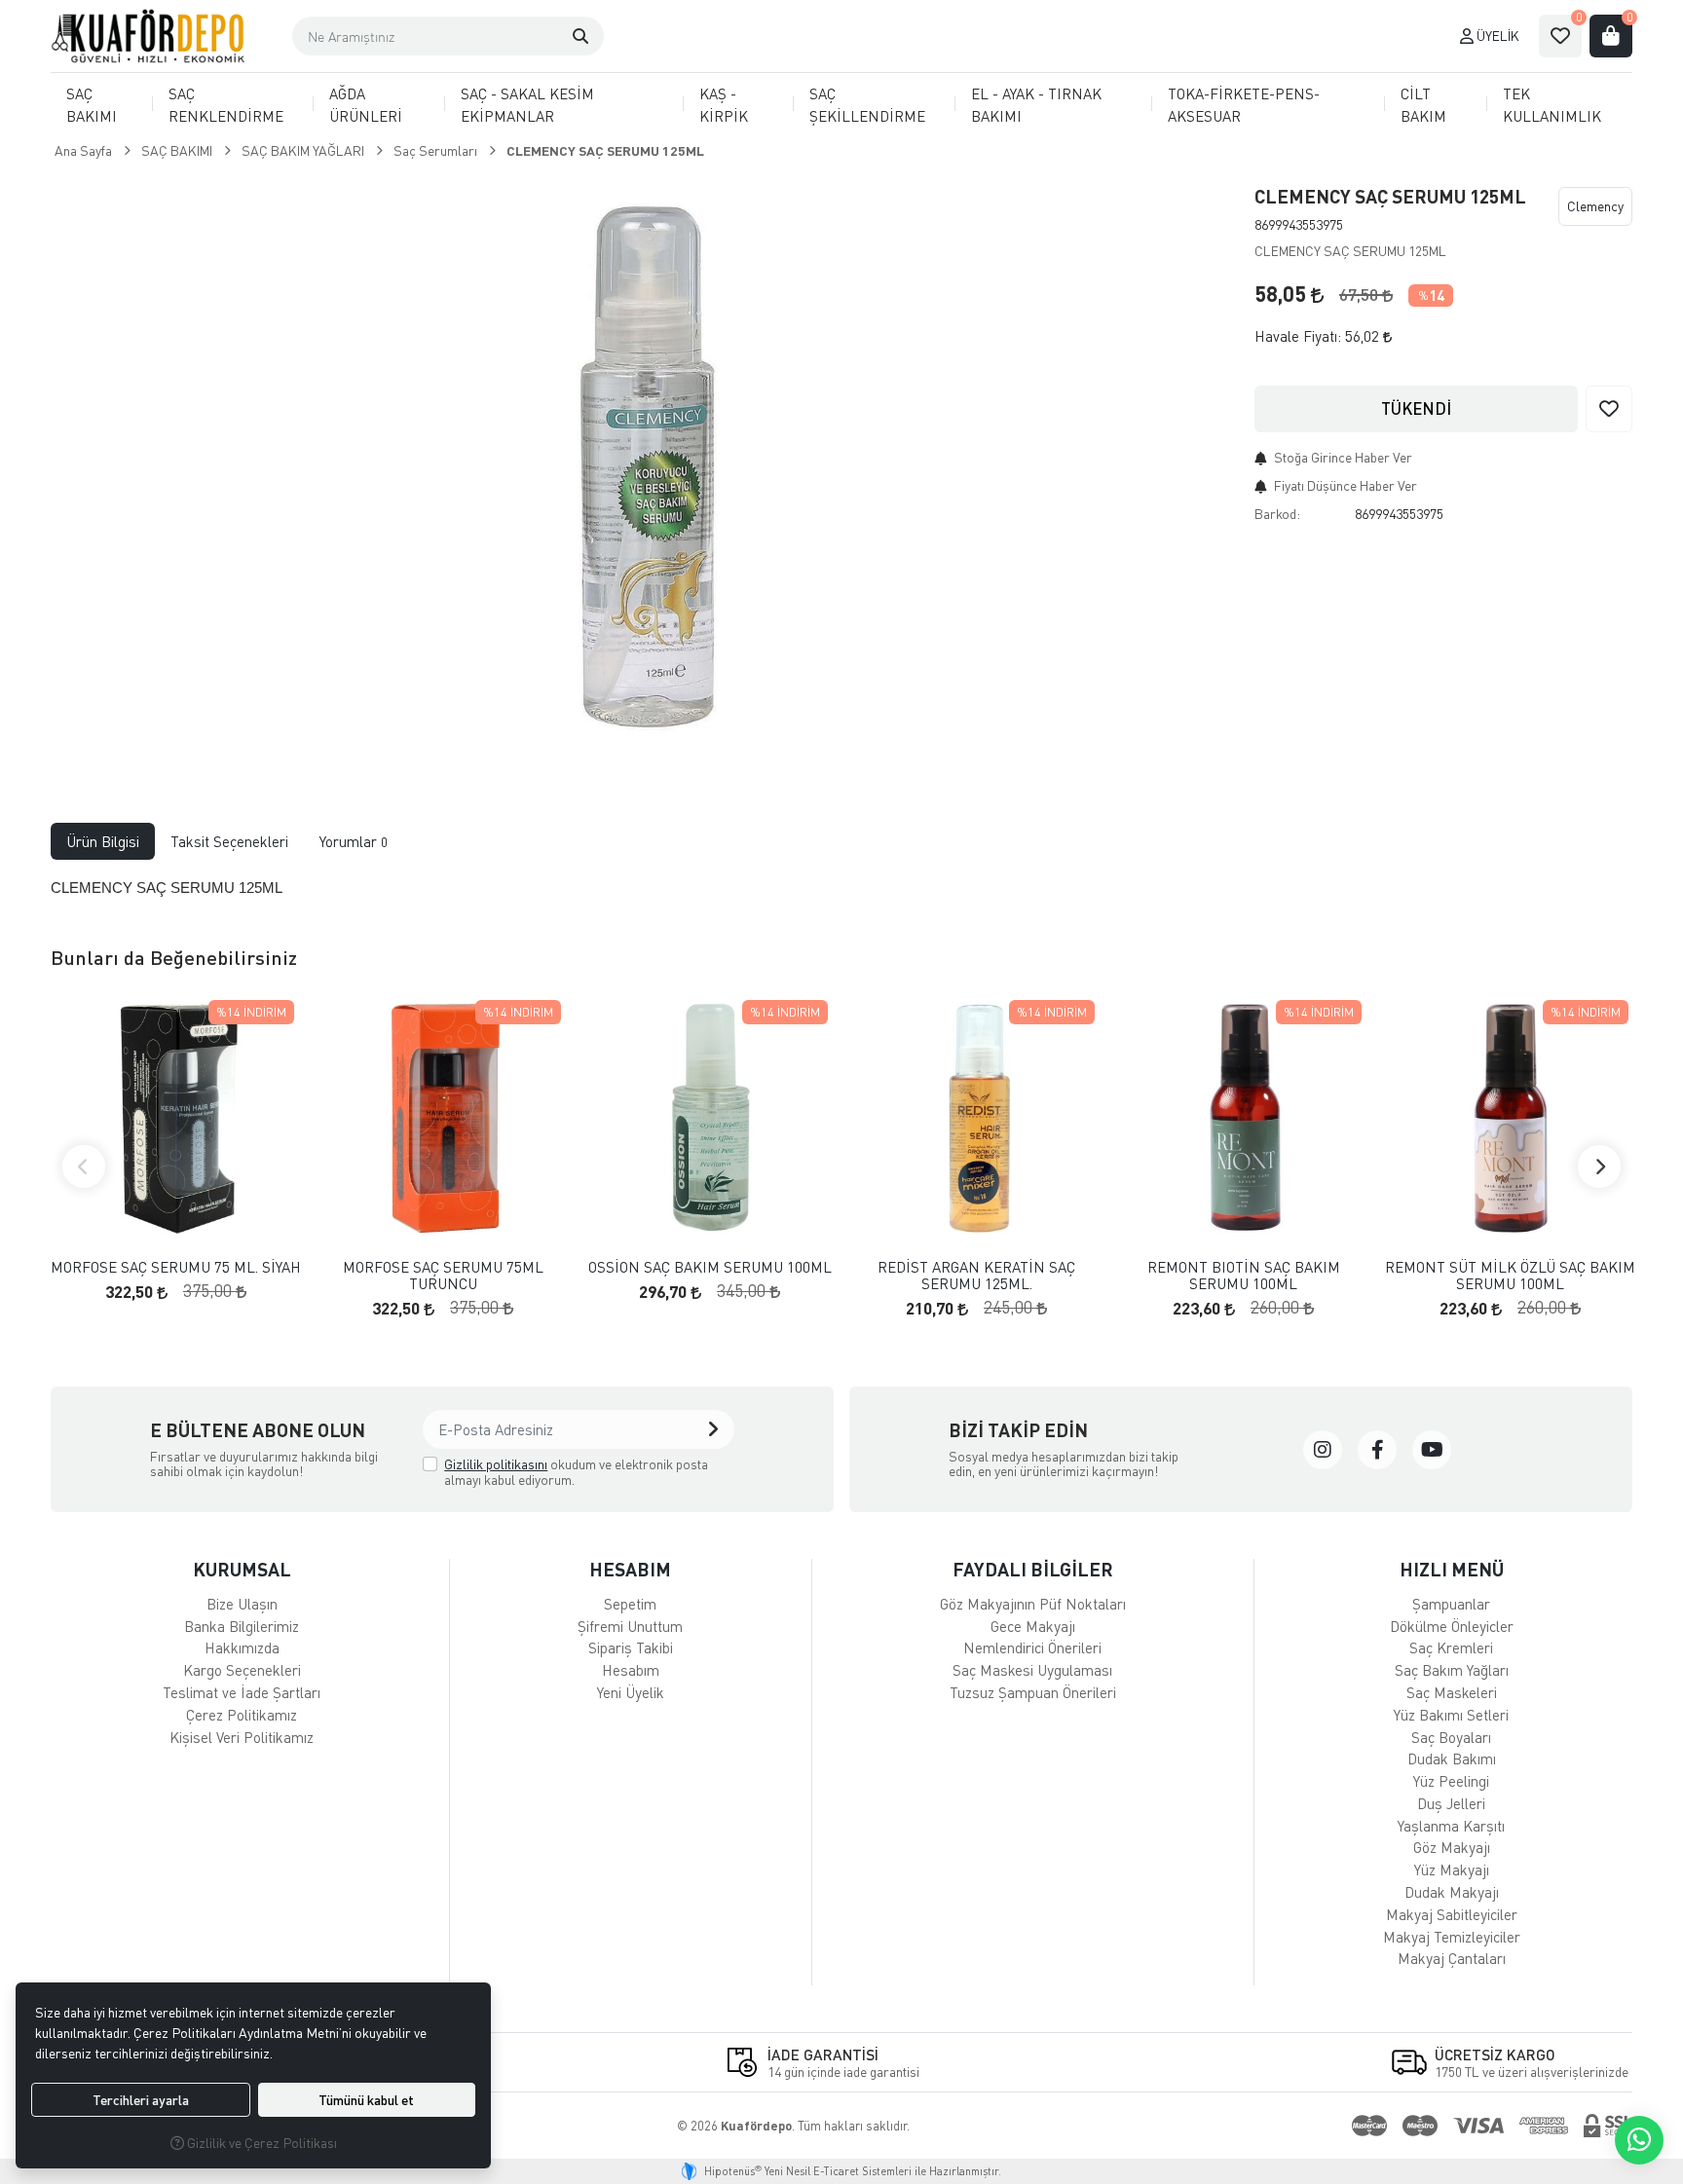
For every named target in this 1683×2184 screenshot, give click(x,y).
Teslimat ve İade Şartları (242, 1692)
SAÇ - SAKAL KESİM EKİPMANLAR (527, 105)
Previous (84, 1166)
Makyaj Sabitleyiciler (1452, 1914)
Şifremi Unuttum (630, 1626)
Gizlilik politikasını (496, 1464)
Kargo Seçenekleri (242, 1670)
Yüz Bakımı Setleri (1451, 1715)
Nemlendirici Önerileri (1032, 1647)
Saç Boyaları (1451, 1737)
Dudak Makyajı (1452, 1892)
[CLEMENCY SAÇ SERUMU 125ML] (640, 471)
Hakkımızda (242, 1647)
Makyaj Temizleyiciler (1452, 1937)
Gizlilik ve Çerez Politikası (261, 2143)
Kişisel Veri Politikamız (242, 1737)
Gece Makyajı (1033, 1626)
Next (1599, 1166)
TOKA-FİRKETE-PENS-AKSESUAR (1244, 105)
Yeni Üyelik (631, 1692)
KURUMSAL (242, 1569)
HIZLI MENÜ (1452, 1569)
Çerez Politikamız (242, 1715)
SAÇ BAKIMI (92, 105)
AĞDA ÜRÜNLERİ (366, 105)
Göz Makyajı (1452, 1847)
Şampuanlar (1451, 1604)
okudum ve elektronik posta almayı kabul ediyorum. (576, 1472)
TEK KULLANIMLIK (1552, 105)
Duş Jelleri (1451, 1803)
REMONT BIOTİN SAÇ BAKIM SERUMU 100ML (1244, 1275)
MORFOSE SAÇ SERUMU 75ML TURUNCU (443, 1275)
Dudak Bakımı (1452, 1758)
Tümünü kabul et (366, 2100)
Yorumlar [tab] (354, 841)
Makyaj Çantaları (1452, 1958)
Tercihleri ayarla (141, 2100)
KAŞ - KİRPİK (724, 105)
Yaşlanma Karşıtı (1451, 1826)
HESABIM (630, 1569)
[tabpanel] (841, 888)
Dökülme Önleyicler (1452, 1626)
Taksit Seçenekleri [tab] (229, 841)
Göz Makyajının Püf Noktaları (1033, 1604)
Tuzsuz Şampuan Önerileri (1033, 1692)
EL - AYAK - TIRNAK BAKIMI (1036, 105)
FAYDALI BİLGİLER (1033, 1569)
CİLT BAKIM (1423, 105)
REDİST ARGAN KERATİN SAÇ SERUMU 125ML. (976, 1275)
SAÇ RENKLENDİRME (226, 105)
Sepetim (630, 1604)
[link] (1323, 1450)
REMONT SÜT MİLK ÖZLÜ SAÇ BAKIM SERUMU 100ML (1510, 1275)
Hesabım (631, 1670)
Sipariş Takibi (631, 1647)
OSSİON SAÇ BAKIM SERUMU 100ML (710, 1267)
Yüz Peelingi (1451, 1781)
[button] (580, 36)
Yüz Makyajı (1452, 1869)
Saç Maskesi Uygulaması (1032, 1670)
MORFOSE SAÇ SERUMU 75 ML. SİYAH (176, 1267)
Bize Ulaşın (242, 1604)
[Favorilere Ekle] (1609, 409)
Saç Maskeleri (1452, 1692)
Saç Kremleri (1451, 1647)
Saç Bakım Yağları (1452, 1670)
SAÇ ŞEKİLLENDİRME (867, 105)
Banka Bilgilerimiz (242, 1626)
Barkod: (1277, 514)
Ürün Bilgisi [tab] (103, 841)
